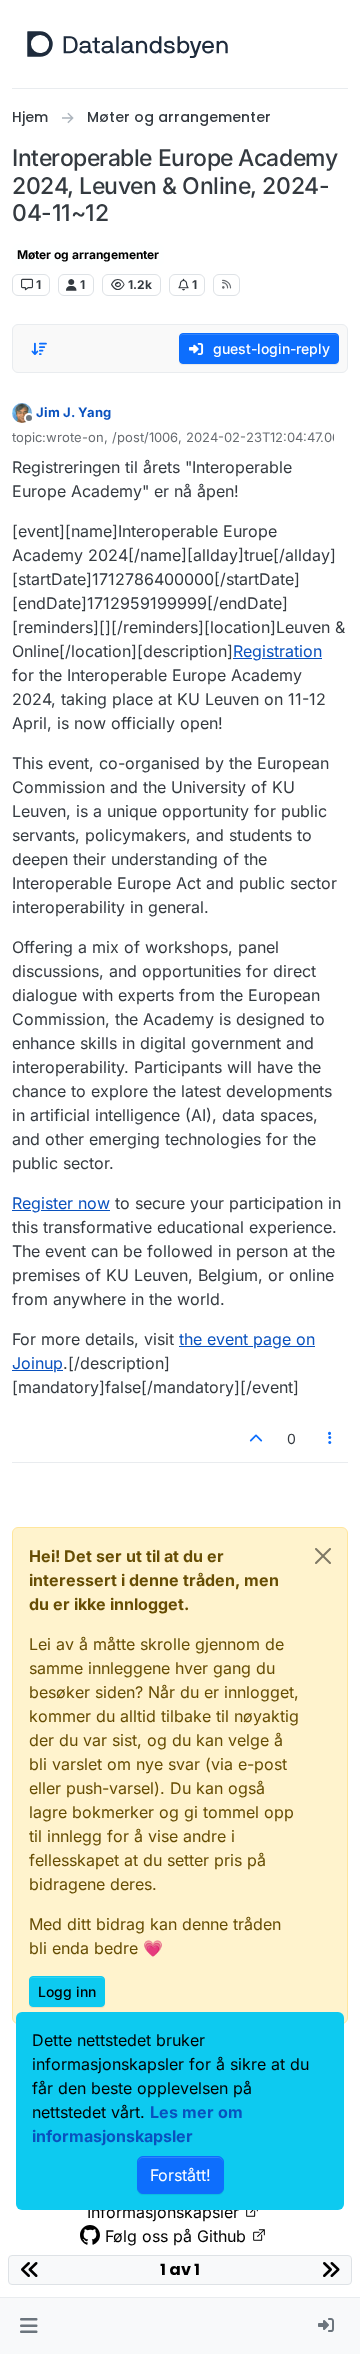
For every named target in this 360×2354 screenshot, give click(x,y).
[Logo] (127, 44)
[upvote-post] (256, 1438)
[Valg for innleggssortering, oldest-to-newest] (39, 349)
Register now (61, 1203)
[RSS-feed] (226, 285)
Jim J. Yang (73, 412)
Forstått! (180, 2175)
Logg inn (67, 1991)
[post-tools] (331, 1438)
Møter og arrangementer (88, 254)
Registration (277, 651)
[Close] (323, 1556)
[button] (28, 2326)
